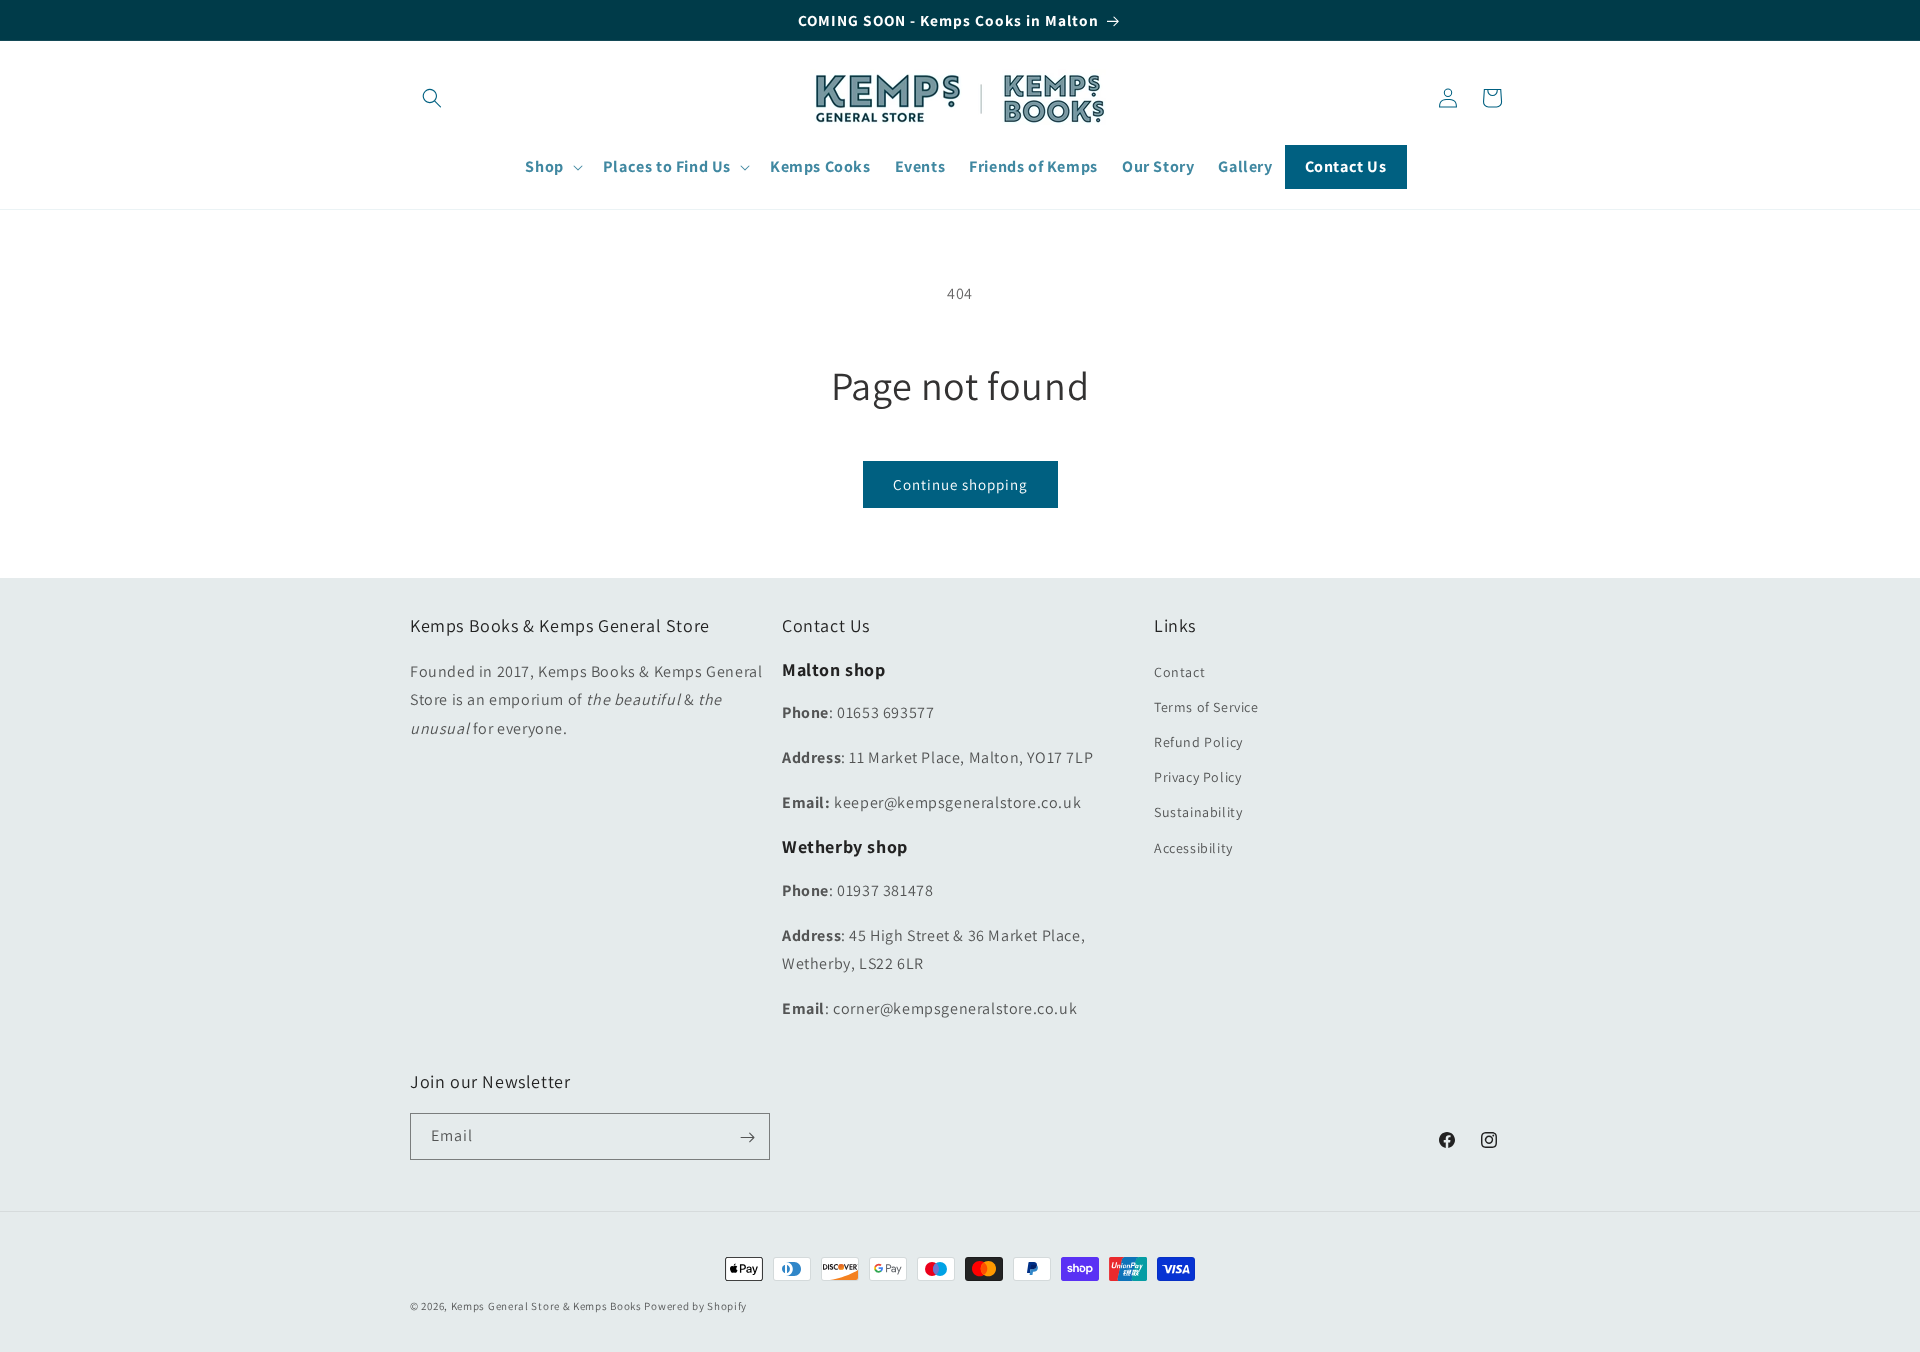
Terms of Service (1206, 707)
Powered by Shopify (695, 1306)
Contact (1179, 672)
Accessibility (1193, 848)
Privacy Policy (1197, 777)
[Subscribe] (747, 1137)
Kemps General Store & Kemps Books (546, 1306)
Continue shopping (960, 484)
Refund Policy (1198, 742)
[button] (432, 98)
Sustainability (1198, 813)
